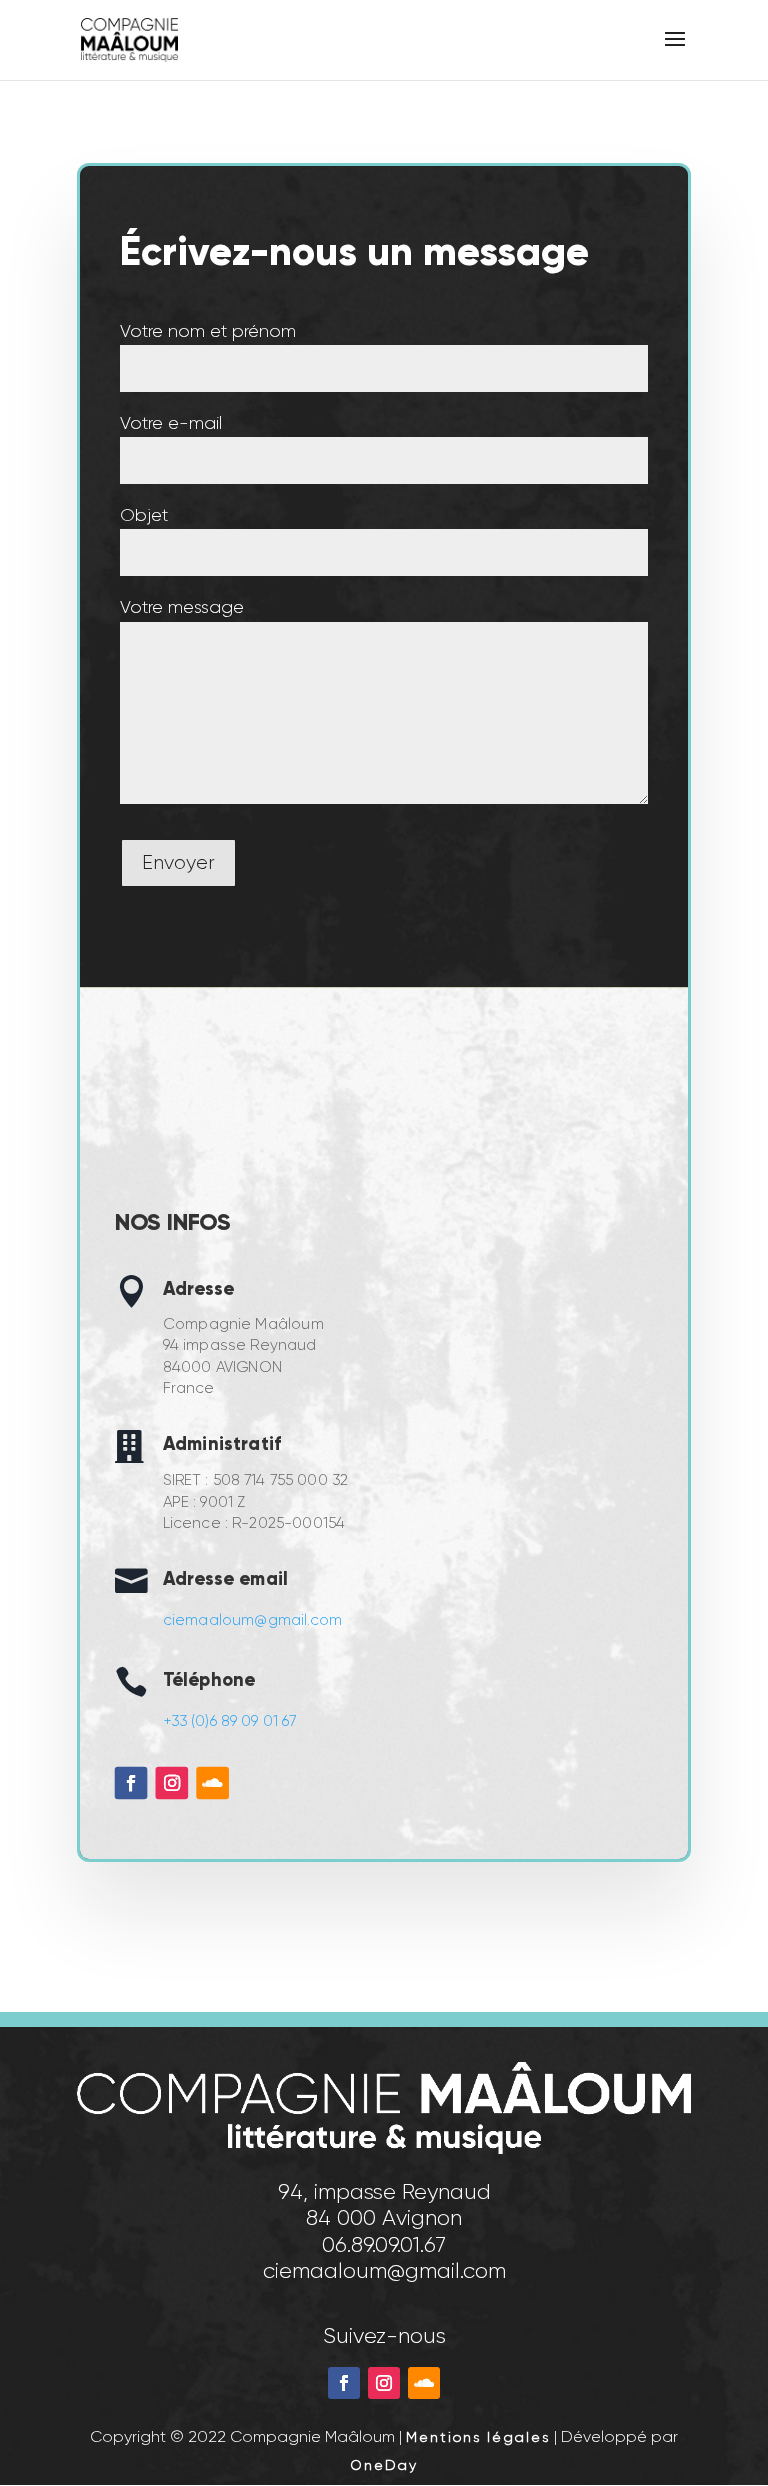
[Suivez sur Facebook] (131, 1782)
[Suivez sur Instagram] (171, 1782)
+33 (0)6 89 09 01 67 (229, 1720)
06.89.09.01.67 (384, 2244)
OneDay (384, 2465)
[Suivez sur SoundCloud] (212, 1782)
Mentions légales (478, 2437)
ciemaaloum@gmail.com (252, 1619)
